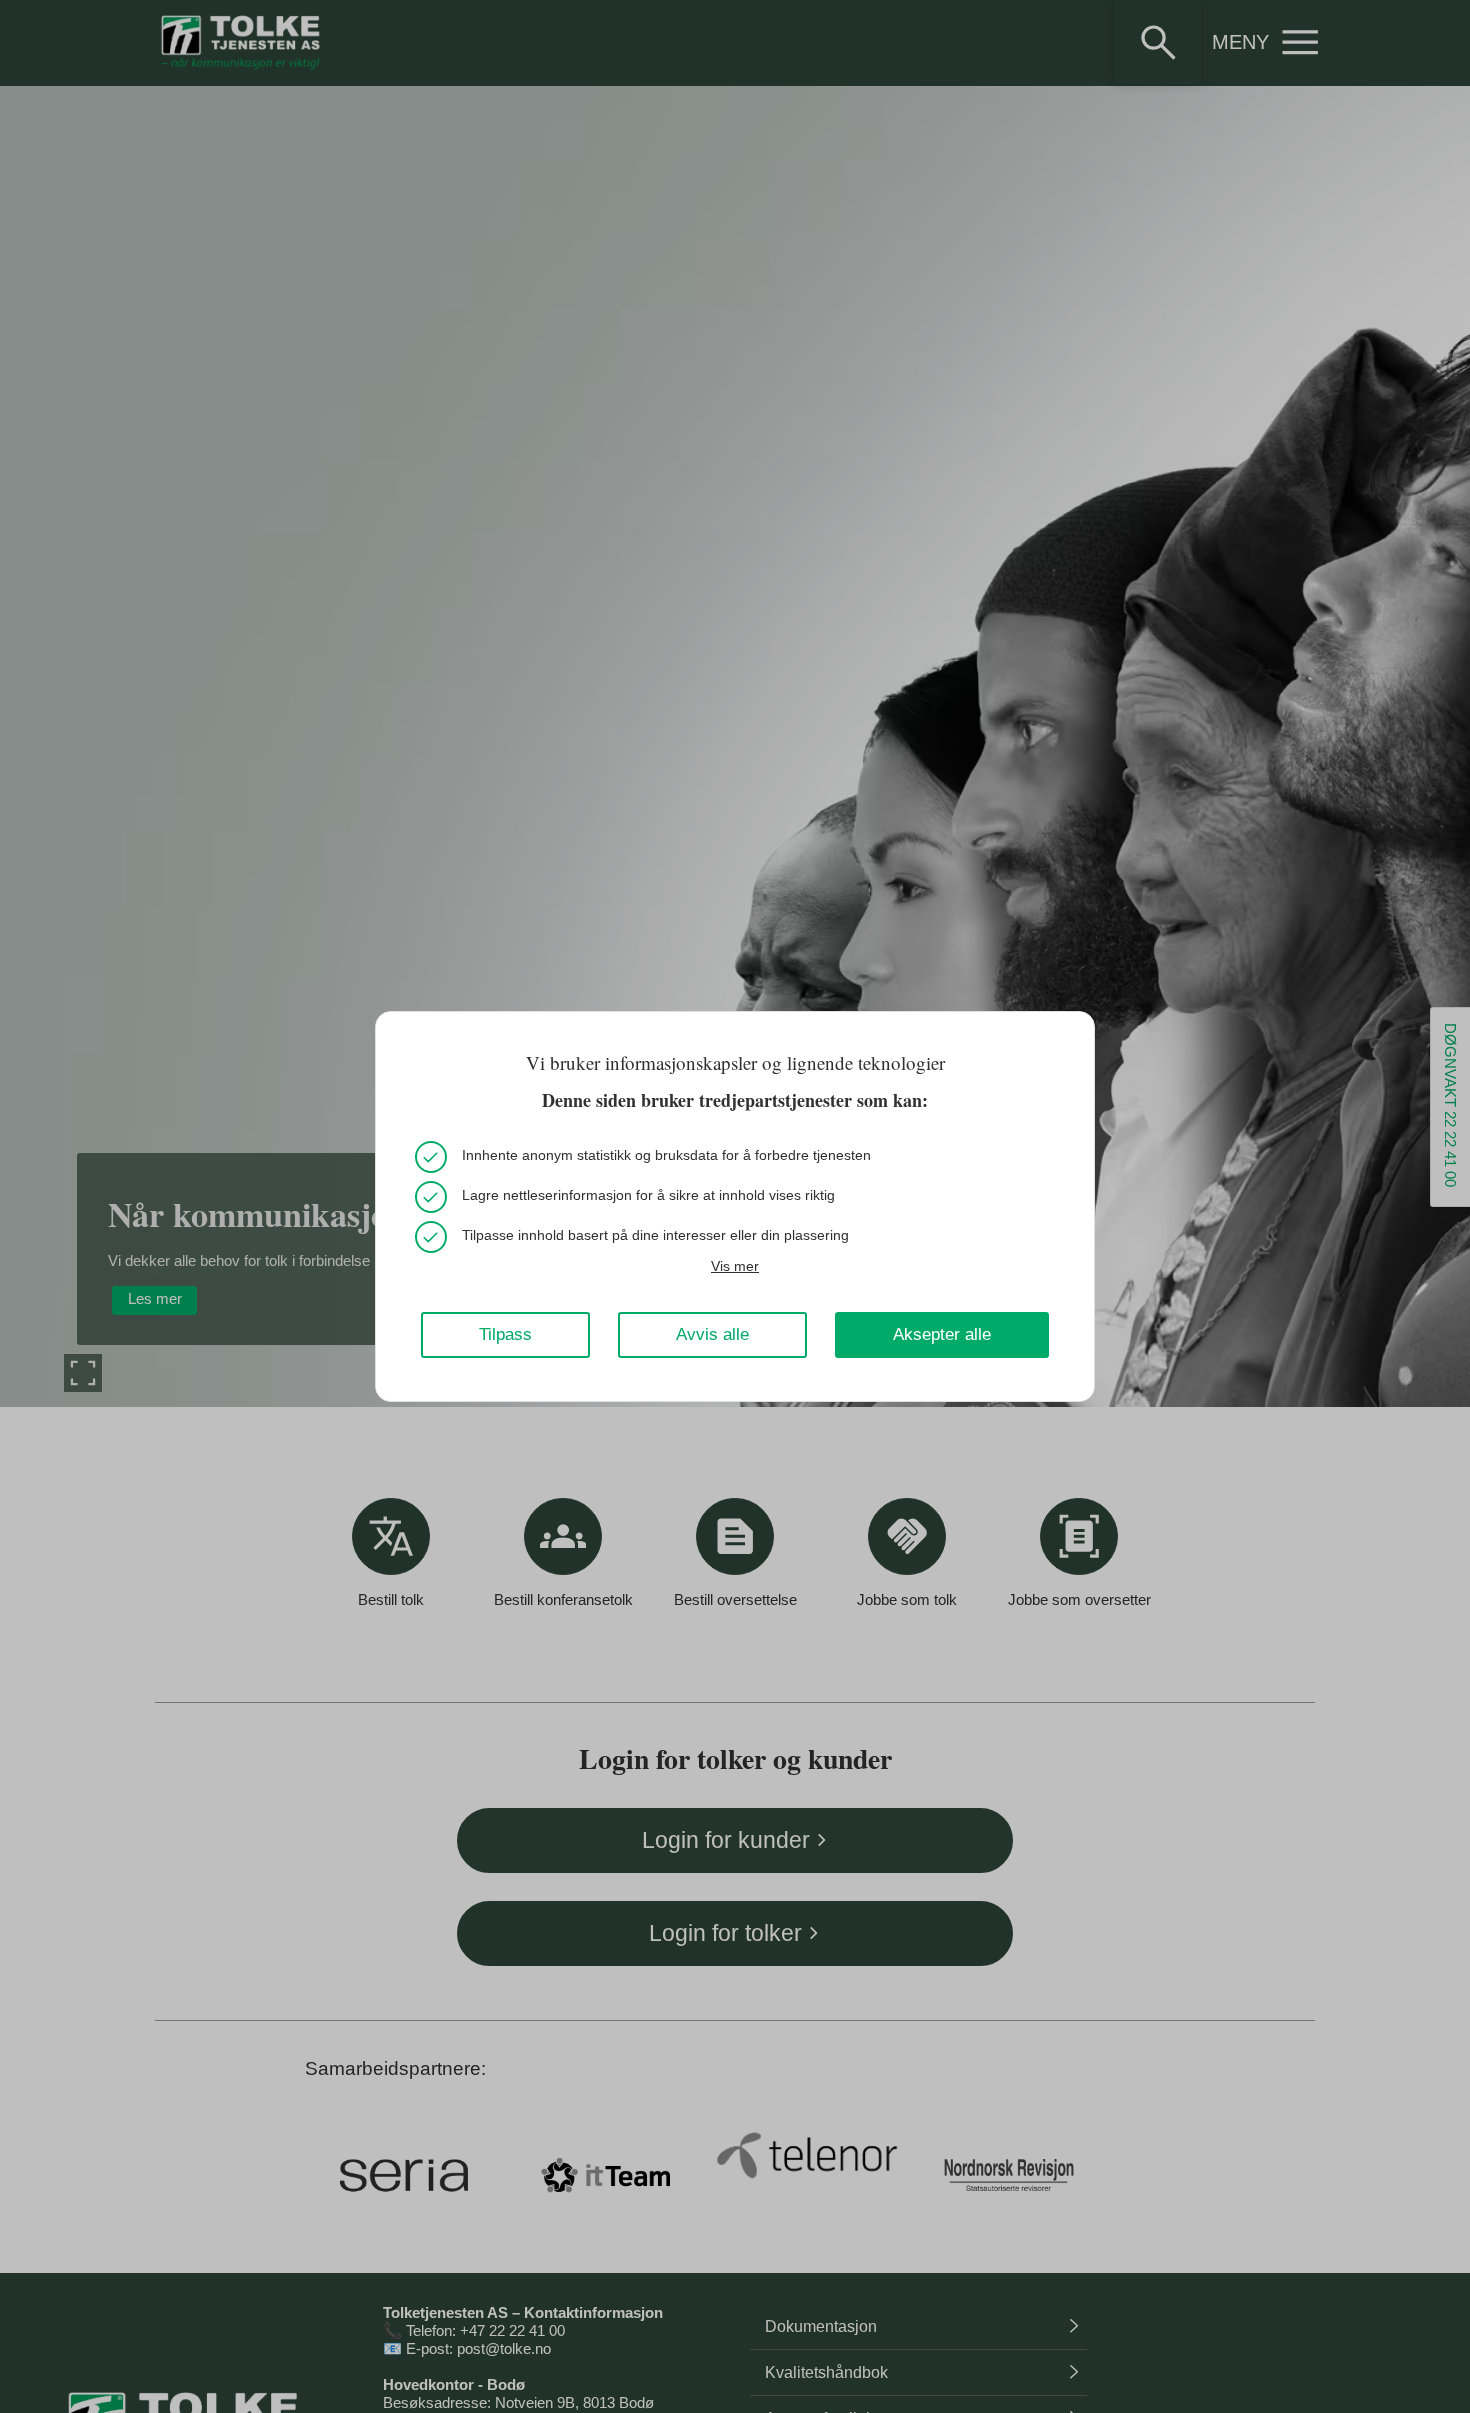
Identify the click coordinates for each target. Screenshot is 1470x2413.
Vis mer (735, 1266)
